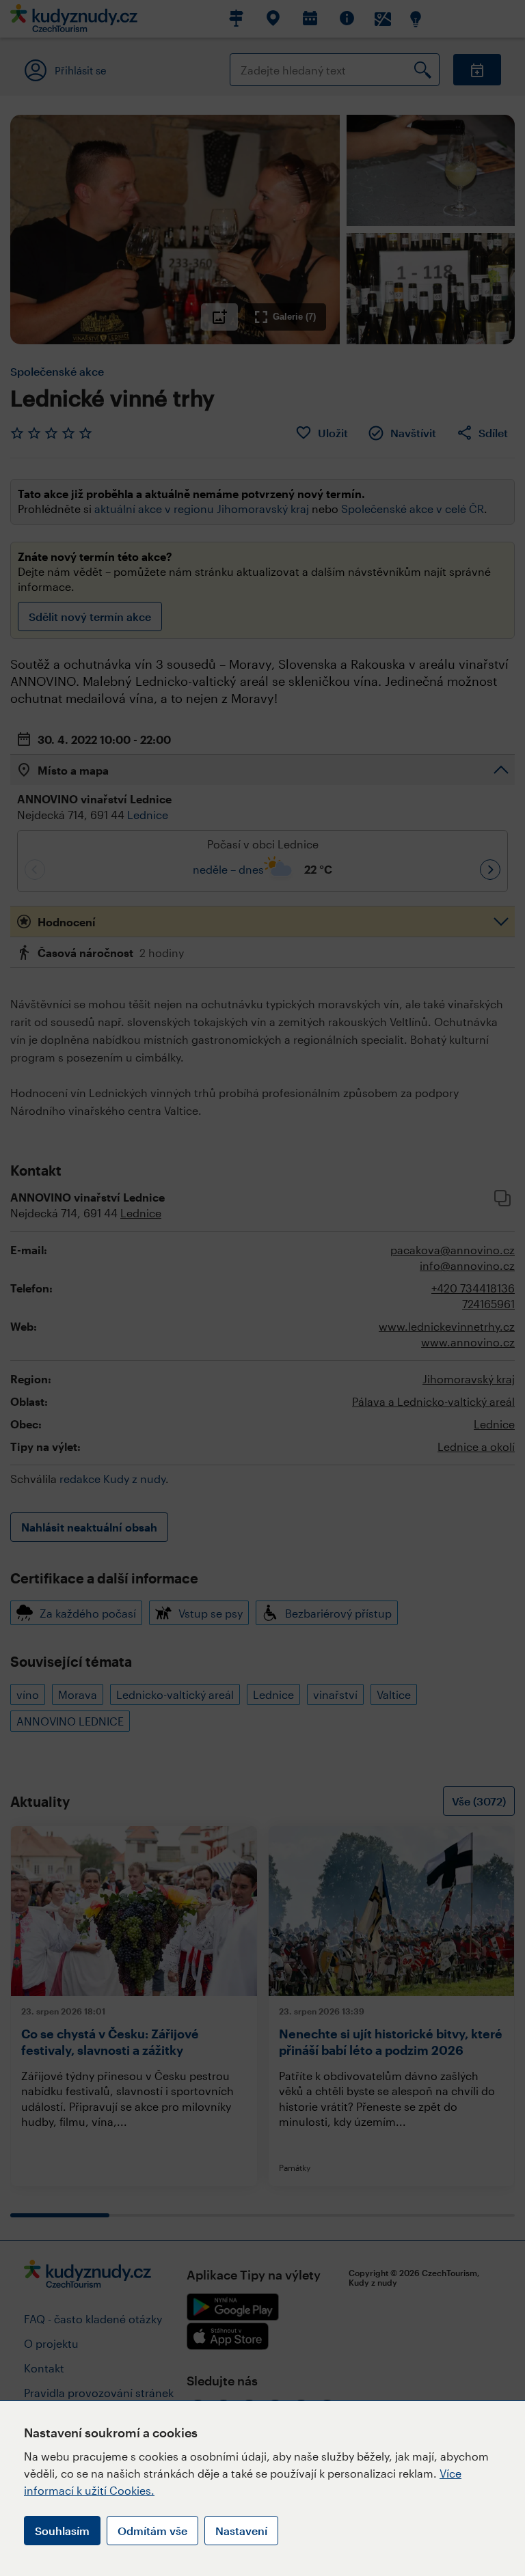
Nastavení (241, 2531)
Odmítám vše (152, 2531)
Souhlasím (62, 2531)
